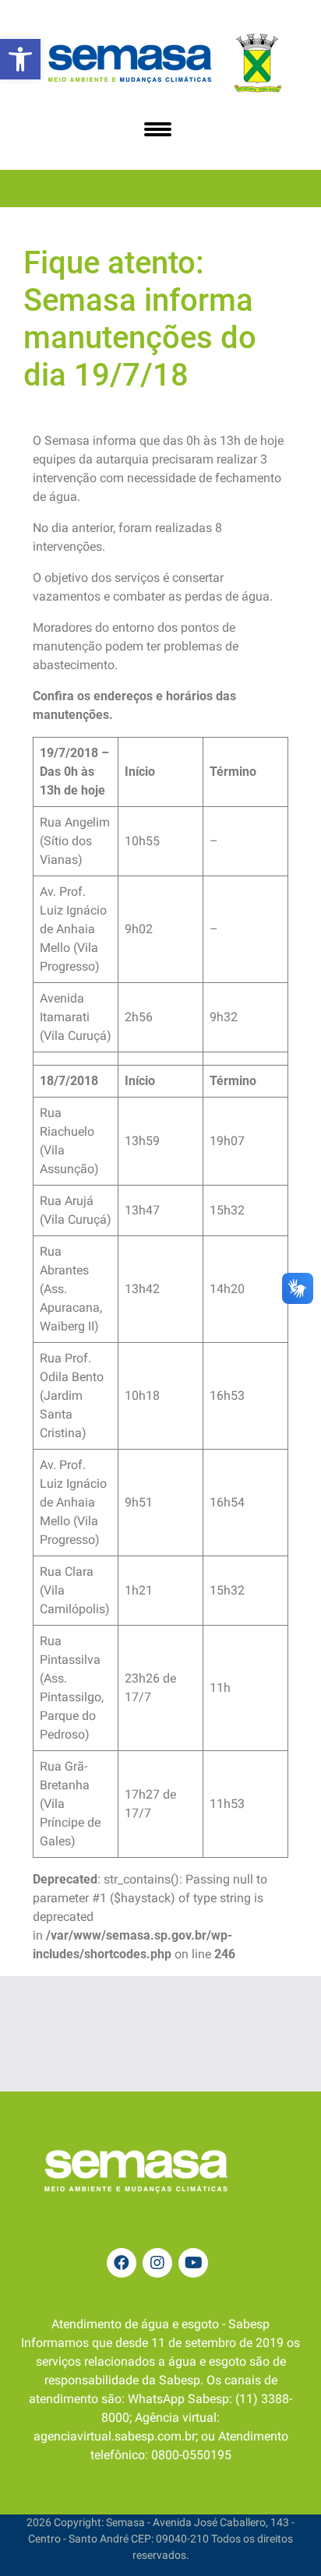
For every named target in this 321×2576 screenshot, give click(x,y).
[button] (20, 59)
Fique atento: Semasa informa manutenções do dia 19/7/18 (140, 319)
